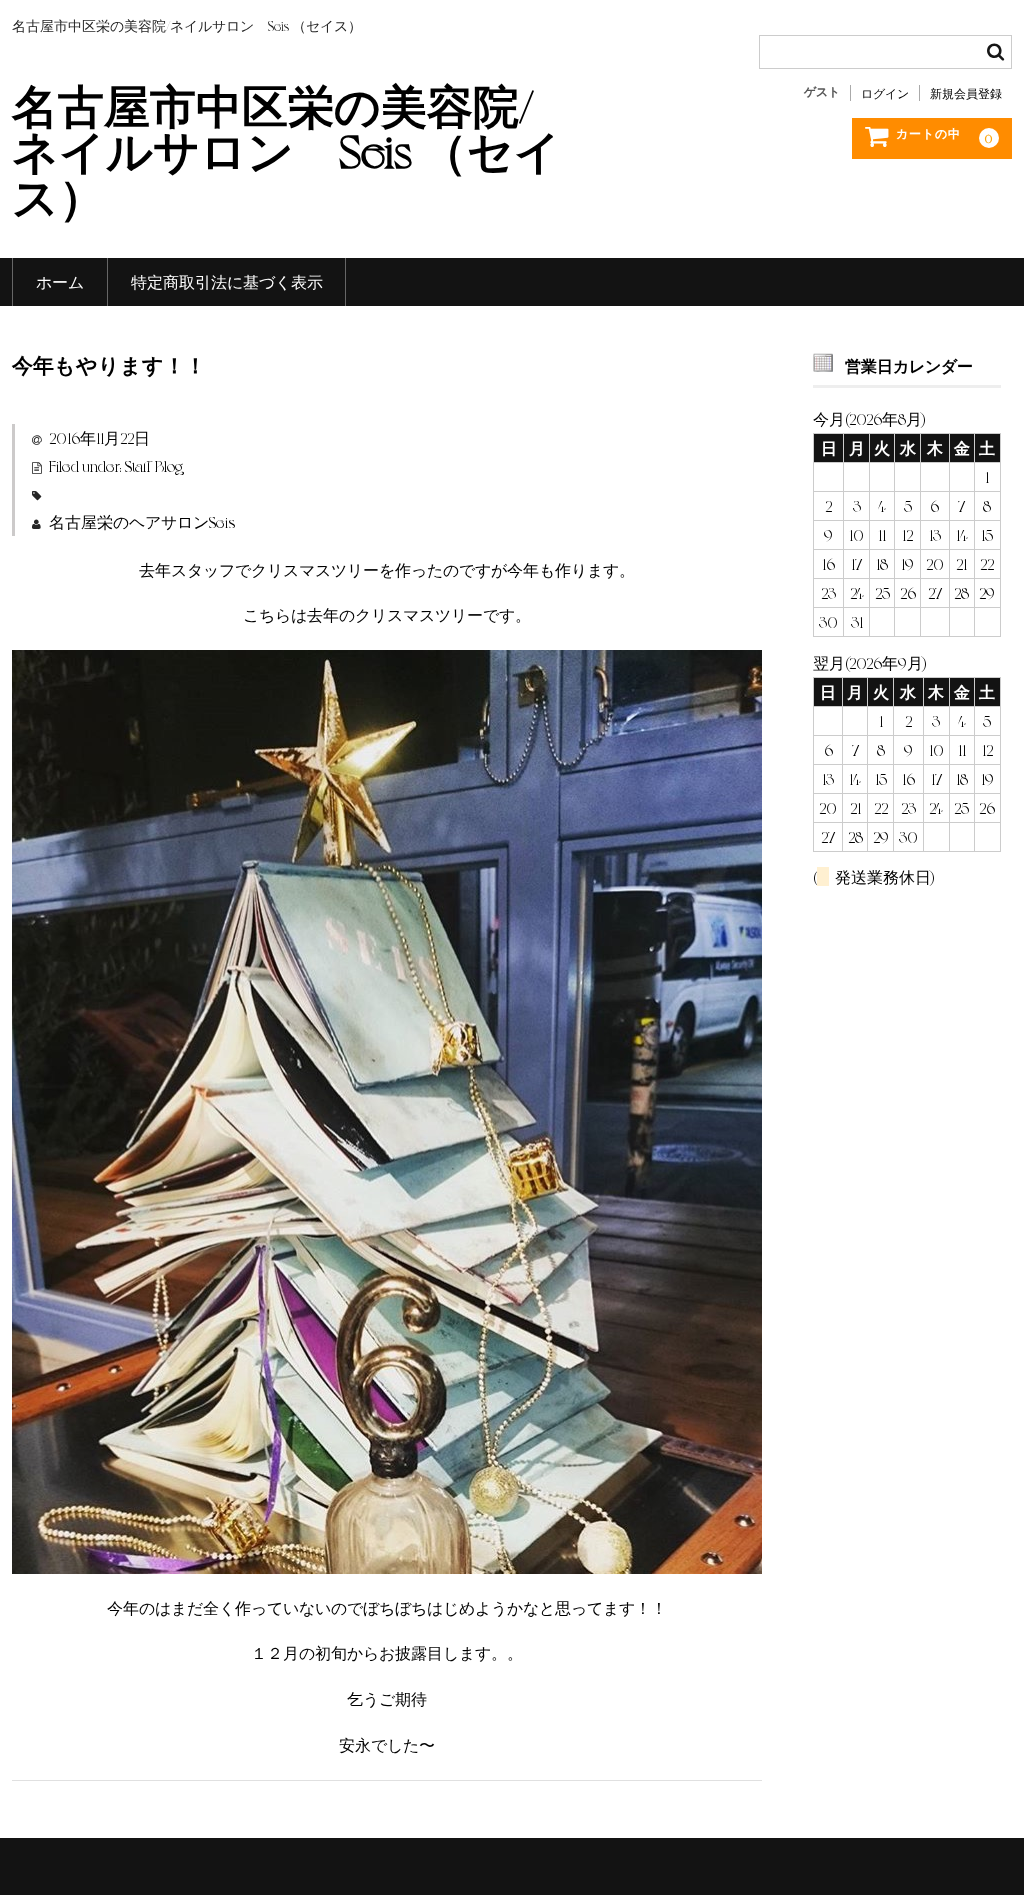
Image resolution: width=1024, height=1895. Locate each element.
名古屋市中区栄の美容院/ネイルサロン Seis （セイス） (286, 149)
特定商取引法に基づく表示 (227, 281)
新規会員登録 (966, 93)
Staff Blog (154, 465)
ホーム (60, 281)
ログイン (885, 93)
